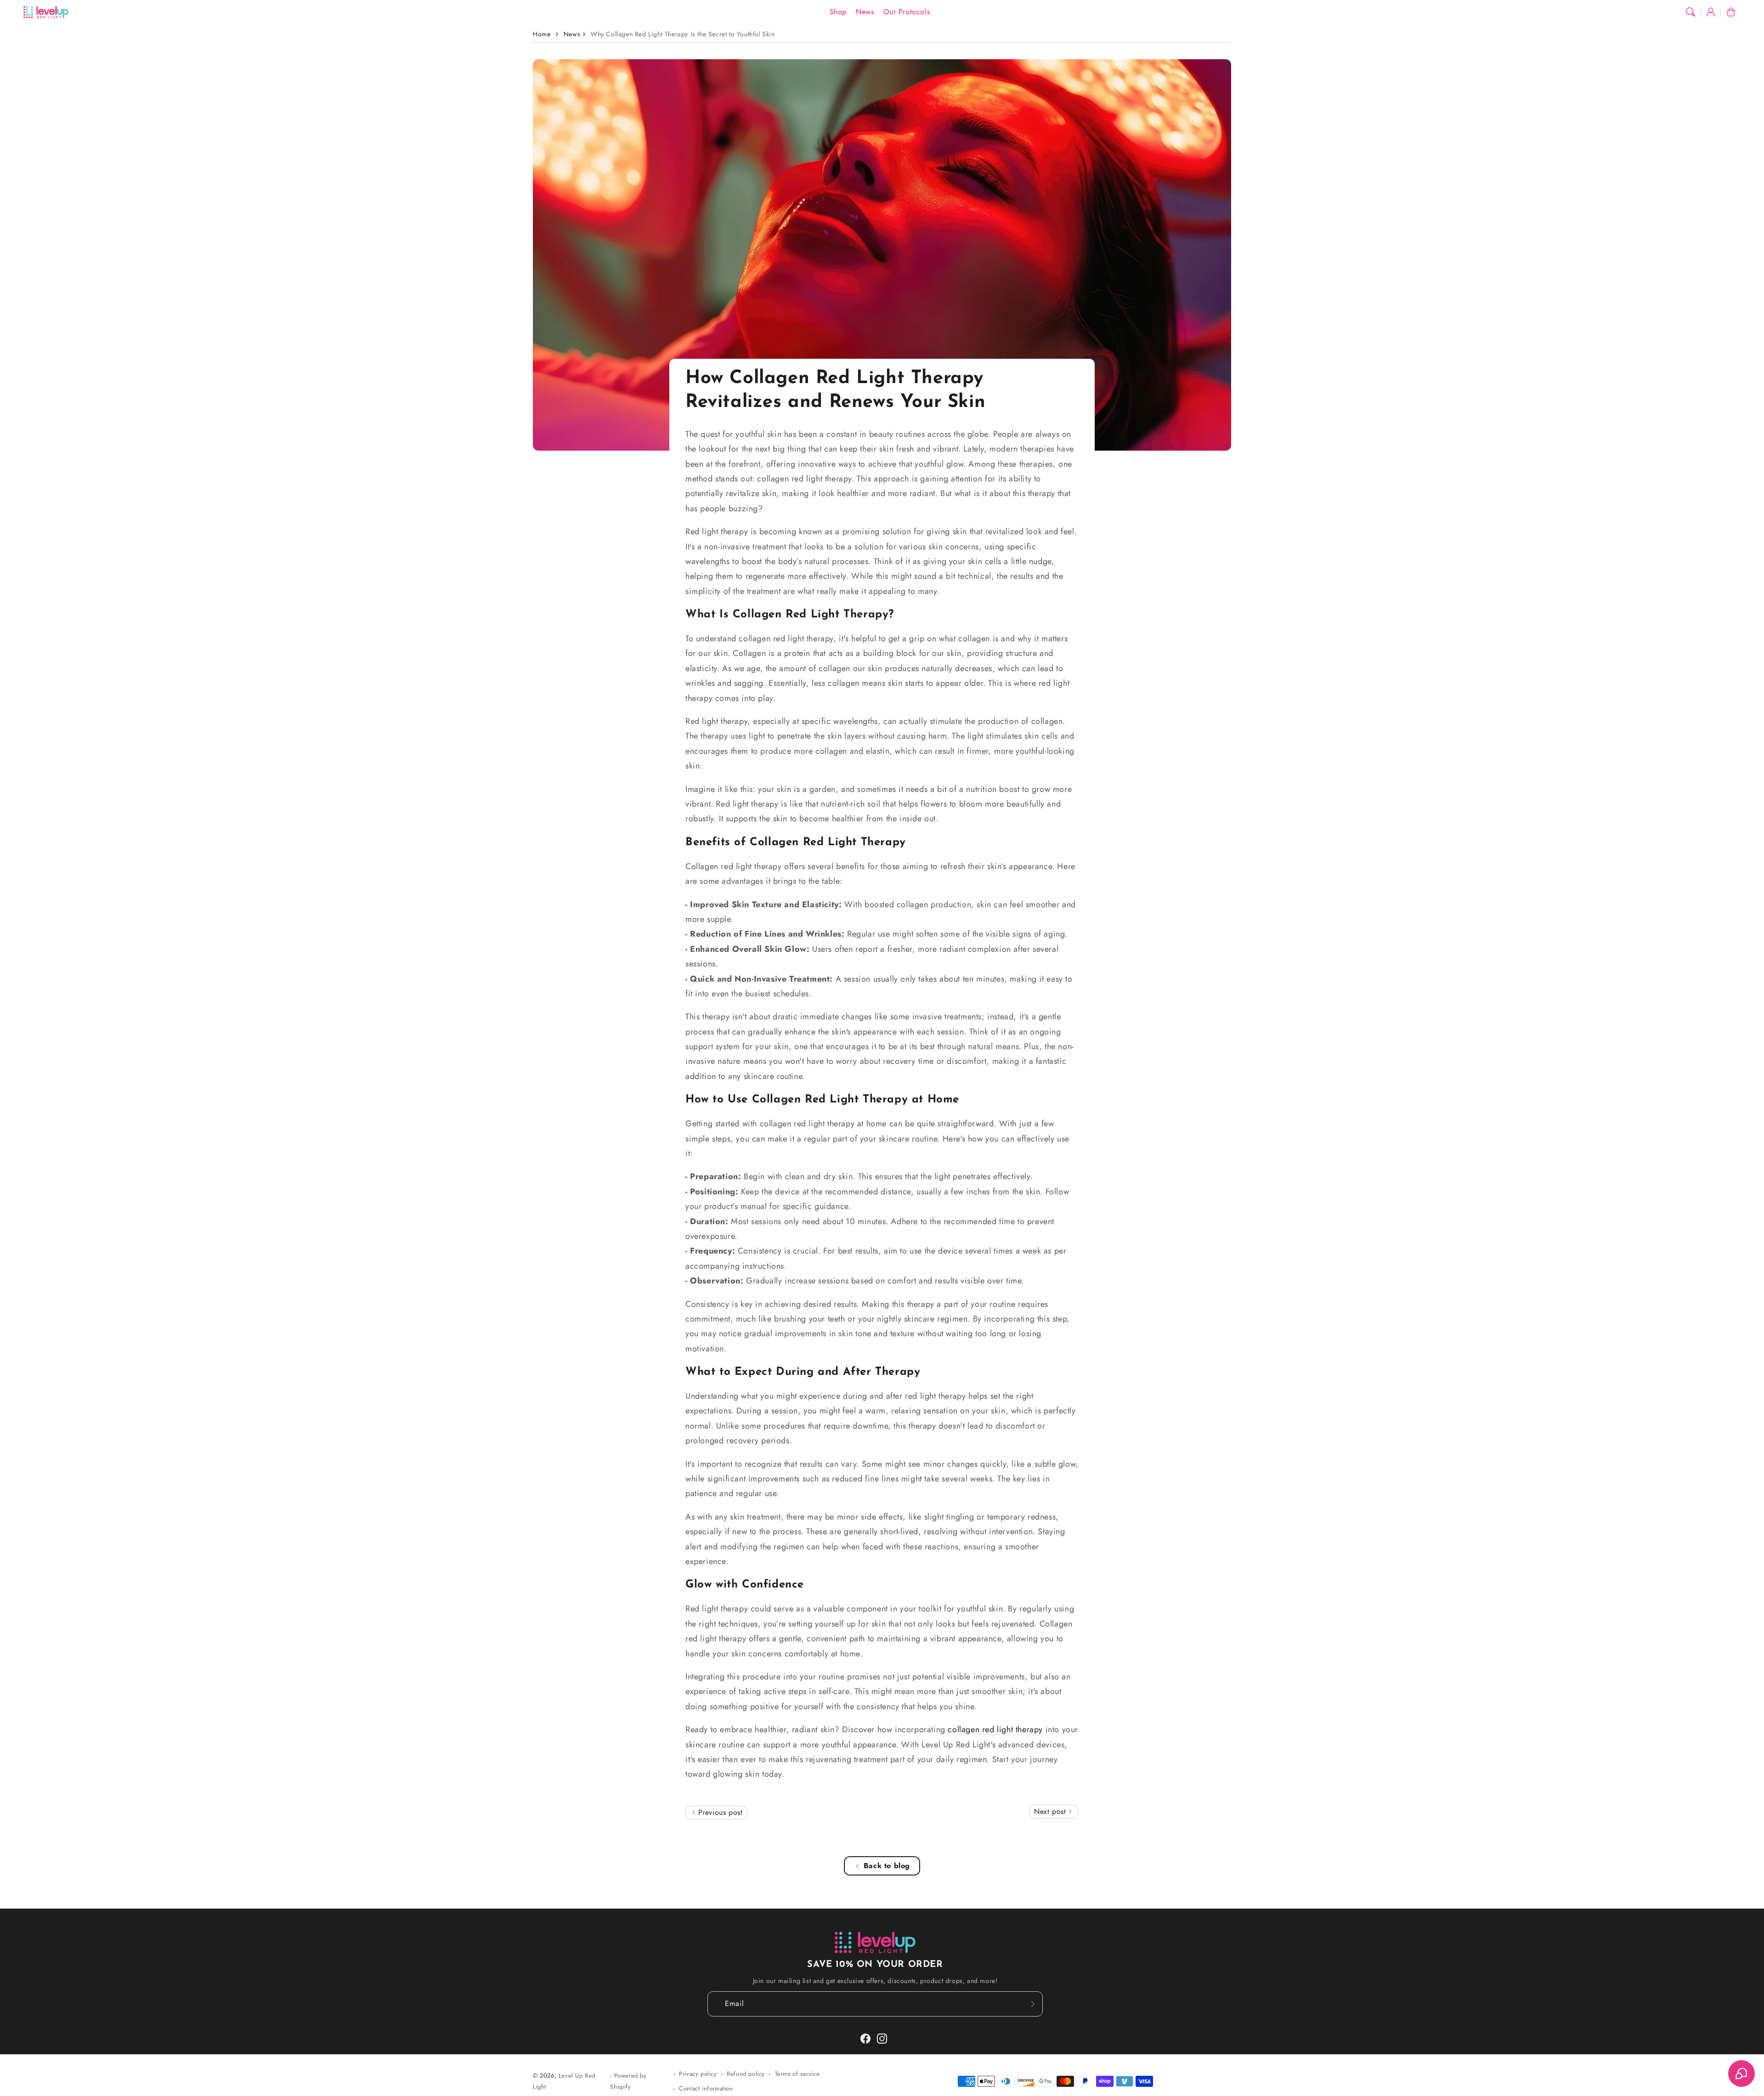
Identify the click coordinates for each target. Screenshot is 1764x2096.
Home (542, 34)
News (572, 34)
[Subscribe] (1033, 2004)
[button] (1690, 12)
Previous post (719, 1812)
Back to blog (887, 1866)
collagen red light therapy (995, 1729)
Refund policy (746, 2074)
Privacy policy (698, 2074)
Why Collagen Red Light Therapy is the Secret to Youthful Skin (683, 34)
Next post (1051, 1811)
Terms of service (797, 2074)
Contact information (706, 2088)
